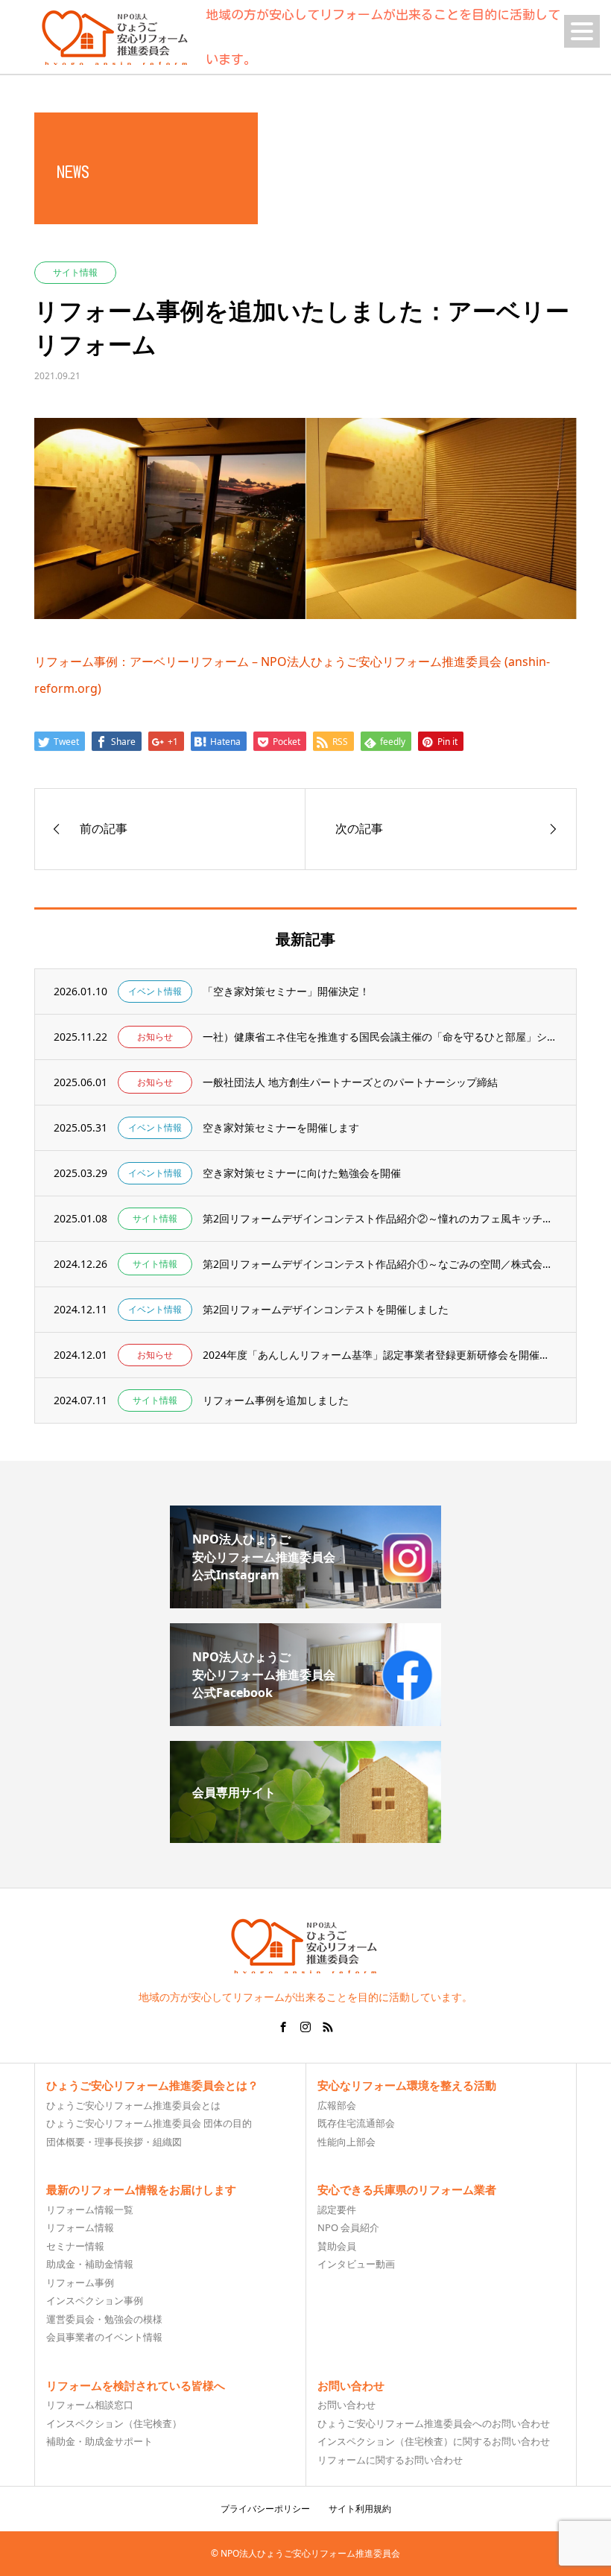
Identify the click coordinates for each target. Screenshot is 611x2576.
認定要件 (337, 2209)
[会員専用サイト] (305, 1837)
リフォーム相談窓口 (90, 2405)
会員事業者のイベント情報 (104, 2337)
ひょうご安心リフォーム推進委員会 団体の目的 (149, 2123)
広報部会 (337, 2105)
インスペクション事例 (95, 2300)
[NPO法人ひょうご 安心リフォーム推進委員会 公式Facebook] (305, 1720)
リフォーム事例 (80, 2282)
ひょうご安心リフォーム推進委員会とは (133, 2105)
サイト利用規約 (360, 2509)
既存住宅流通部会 (356, 2123)
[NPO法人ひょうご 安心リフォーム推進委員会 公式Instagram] (305, 1602)
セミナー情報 (75, 2246)
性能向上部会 (346, 2142)
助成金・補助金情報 (90, 2264)
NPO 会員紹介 (348, 2227)
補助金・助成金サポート (99, 2441)
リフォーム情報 (80, 2227)
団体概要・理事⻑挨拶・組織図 (114, 2142)
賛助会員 (337, 2246)
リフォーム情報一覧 (90, 2209)
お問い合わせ (346, 2405)
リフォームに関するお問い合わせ (390, 2460)
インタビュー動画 (356, 2264)
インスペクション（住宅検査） (114, 2423)
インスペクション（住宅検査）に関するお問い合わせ (434, 2441)
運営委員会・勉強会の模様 (104, 2319)
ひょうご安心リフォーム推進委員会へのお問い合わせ (434, 2423)
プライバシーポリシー (265, 2509)
